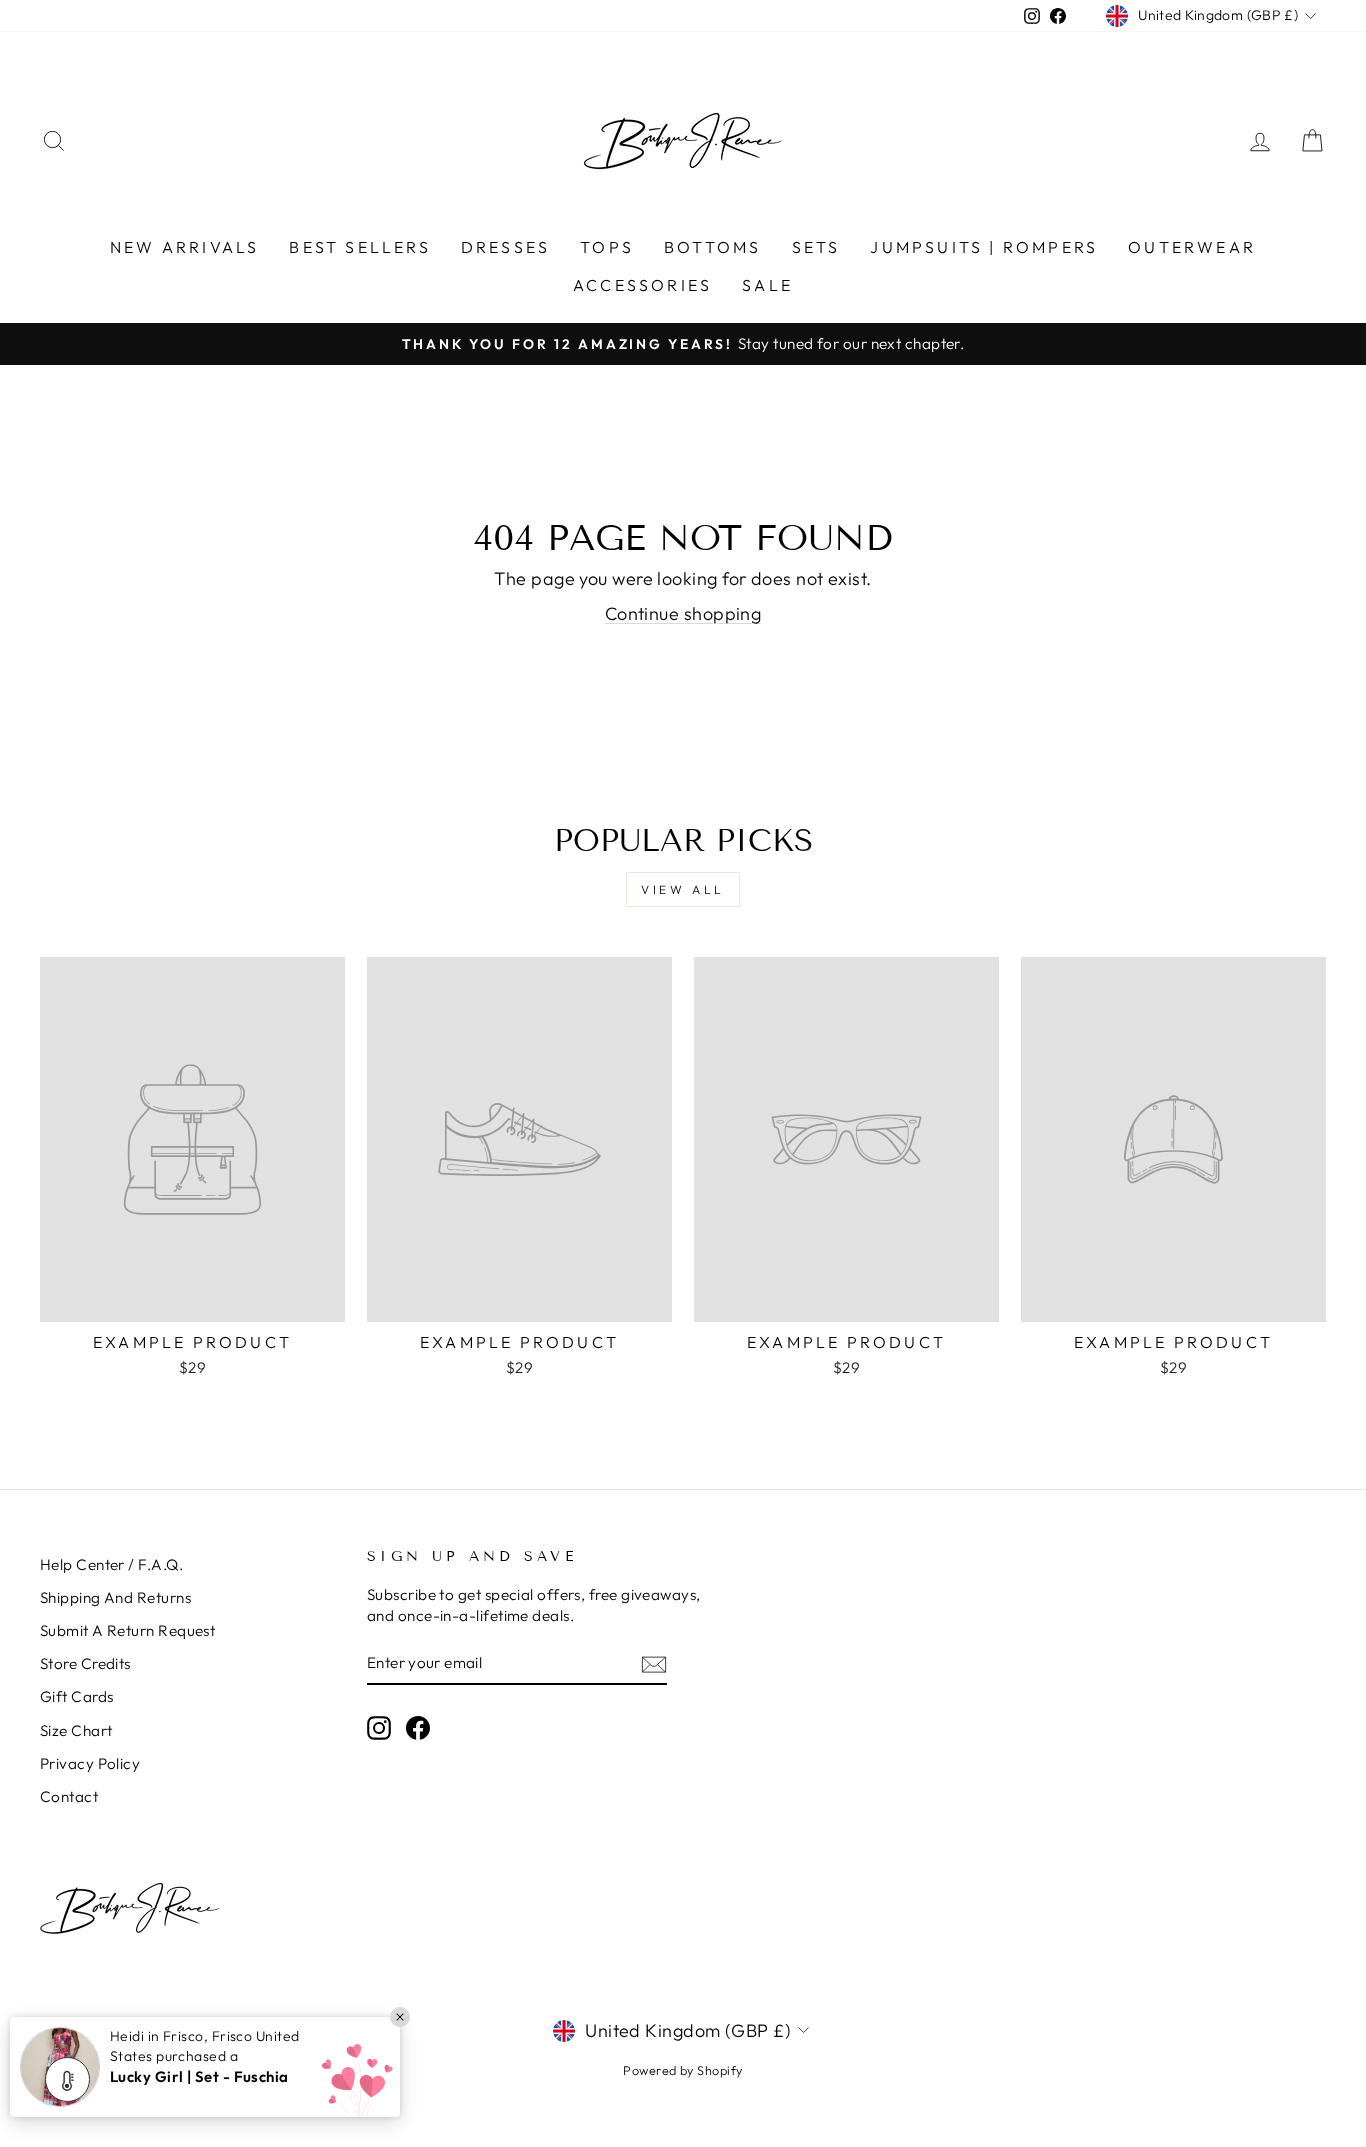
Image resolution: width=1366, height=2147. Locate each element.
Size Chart (76, 1730)
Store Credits (85, 1663)
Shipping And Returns (115, 1597)
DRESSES (505, 247)
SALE (767, 285)
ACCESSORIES (642, 285)
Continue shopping (683, 613)
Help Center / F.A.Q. (111, 1564)
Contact (69, 1796)
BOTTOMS (712, 247)
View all (683, 889)
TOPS (607, 247)
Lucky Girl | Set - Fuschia (199, 2076)
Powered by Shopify (682, 2070)
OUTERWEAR (1192, 247)
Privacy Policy (90, 1763)
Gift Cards (77, 1696)
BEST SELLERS (359, 247)
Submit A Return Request (127, 1630)
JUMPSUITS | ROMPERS (984, 247)
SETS (816, 247)
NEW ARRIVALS (184, 247)
